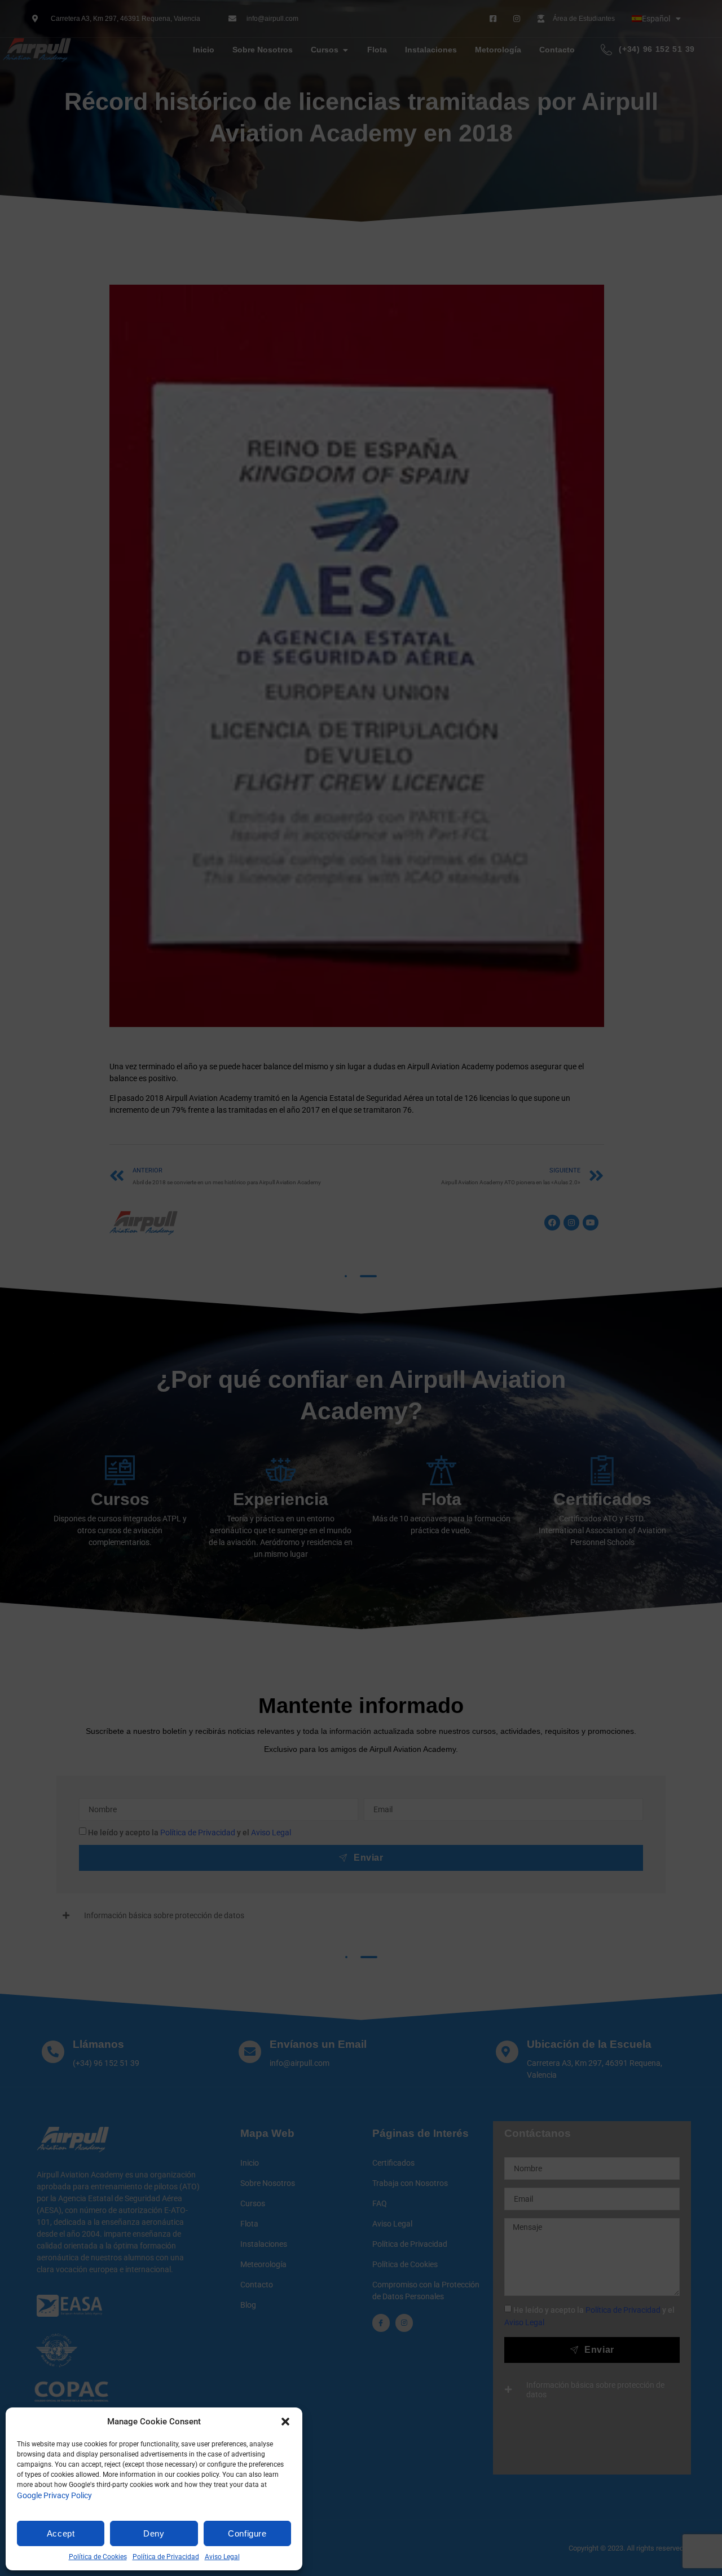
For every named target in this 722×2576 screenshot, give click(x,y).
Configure (247, 2533)
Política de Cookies (98, 2557)
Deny (154, 2533)
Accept (61, 2533)
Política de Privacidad (166, 2557)
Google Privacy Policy (54, 2495)
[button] (285, 2422)
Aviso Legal (222, 2557)
